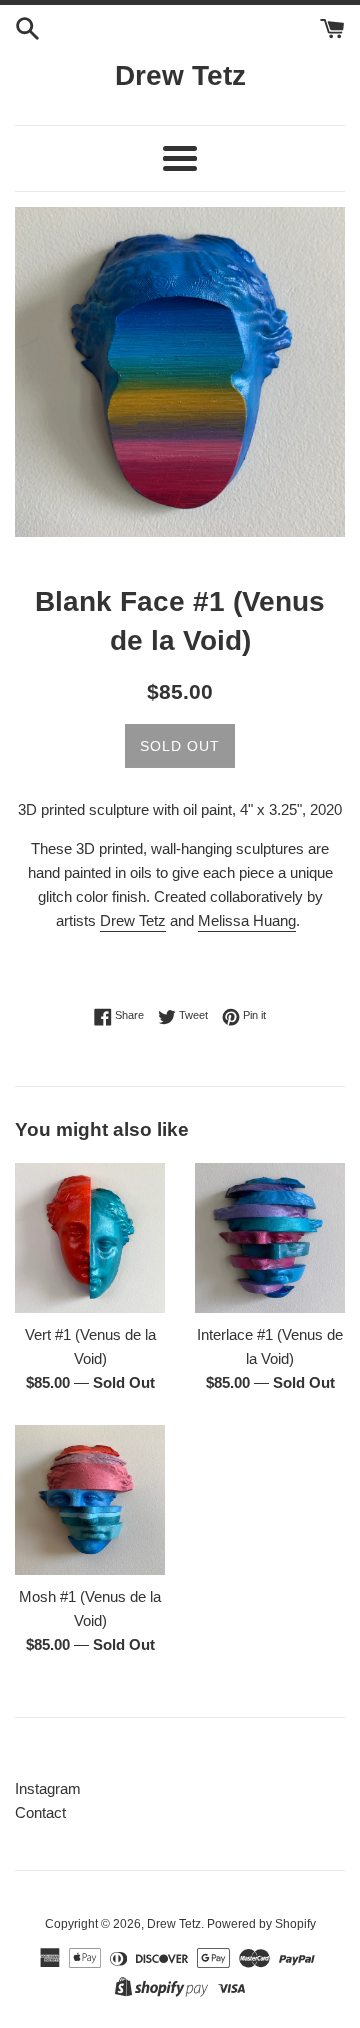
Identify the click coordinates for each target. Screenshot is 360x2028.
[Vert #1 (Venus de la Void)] (90, 1238)
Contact (40, 1812)
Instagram (48, 1788)
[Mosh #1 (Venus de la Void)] (90, 1500)
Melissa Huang (247, 920)
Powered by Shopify (261, 1924)
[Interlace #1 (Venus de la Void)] (270, 1238)
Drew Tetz (180, 75)
